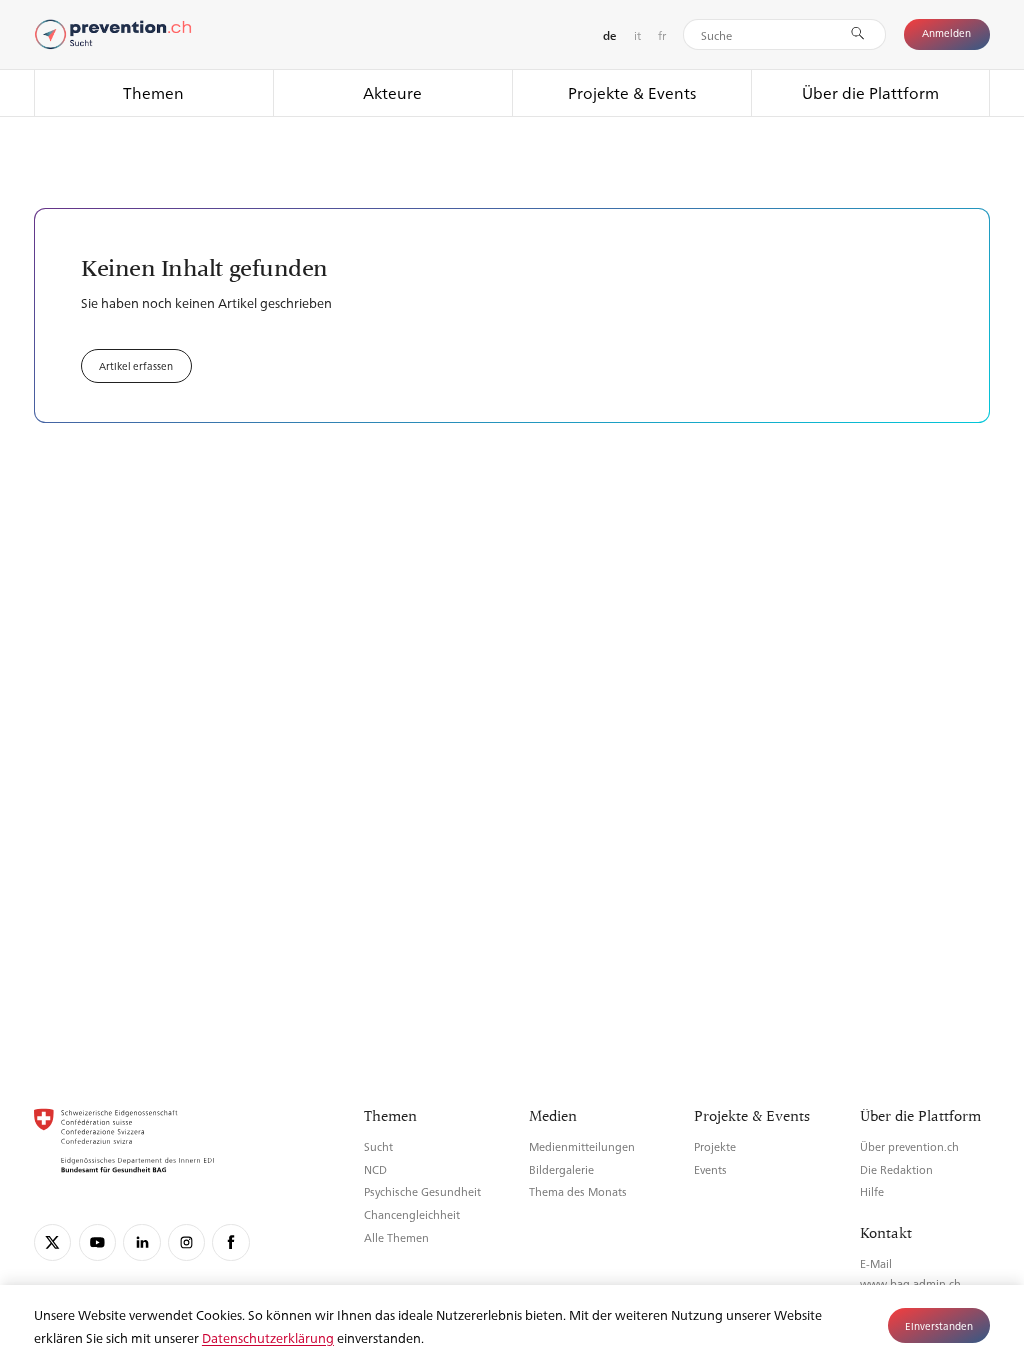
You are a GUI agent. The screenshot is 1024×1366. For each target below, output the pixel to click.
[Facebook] (230, 1242)
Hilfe (872, 1191)
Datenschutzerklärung (268, 1337)
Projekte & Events (632, 92)
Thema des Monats (578, 1191)
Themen (153, 92)
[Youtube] (97, 1242)
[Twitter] (52, 1242)
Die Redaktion (896, 1169)
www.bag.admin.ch (910, 1283)
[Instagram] (186, 1242)
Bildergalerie (561, 1169)
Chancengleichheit (412, 1214)
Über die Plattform (870, 92)
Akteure (392, 92)
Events (710, 1169)
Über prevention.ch (909, 1146)
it (637, 35)
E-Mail (876, 1263)
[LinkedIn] (141, 1242)
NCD (375, 1169)
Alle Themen (396, 1237)
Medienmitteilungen (582, 1146)
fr (662, 35)
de (609, 35)
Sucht (378, 1146)
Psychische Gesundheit (422, 1191)
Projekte (715, 1146)
